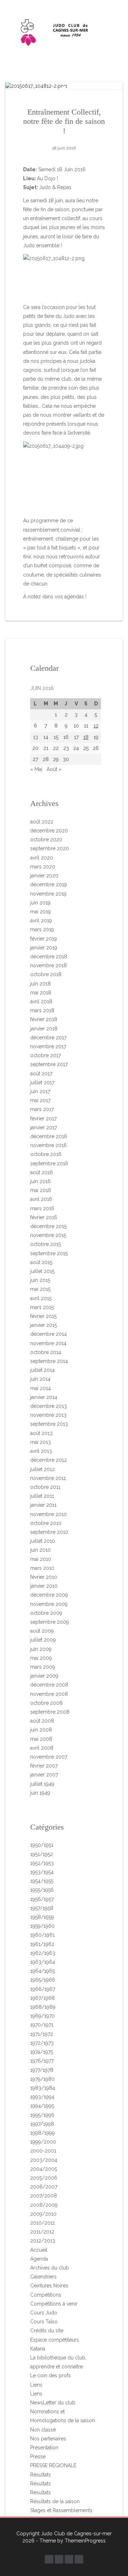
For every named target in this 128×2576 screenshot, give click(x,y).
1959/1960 (42, 1926)
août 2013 (41, 1433)
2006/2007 (44, 2187)
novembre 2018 (49, 965)
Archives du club (50, 2268)
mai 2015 (40, 1289)
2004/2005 (44, 2169)
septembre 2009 (50, 1622)
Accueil (39, 2250)
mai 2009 (41, 1658)
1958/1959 (42, 1917)
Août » (54, 769)
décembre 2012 (49, 1460)
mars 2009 (43, 1667)
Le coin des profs (50, 2375)
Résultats (41, 2475)
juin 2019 (40, 903)
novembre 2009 (49, 1604)
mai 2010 (41, 1559)
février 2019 (44, 939)
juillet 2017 (42, 1082)
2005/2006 (44, 2178)
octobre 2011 (45, 1487)
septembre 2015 (49, 1253)
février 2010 (44, 1577)
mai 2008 (41, 1739)
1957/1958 (42, 1908)
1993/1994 (42, 2097)
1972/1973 (42, 2043)
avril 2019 (41, 921)
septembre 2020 (50, 848)
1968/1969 (43, 2007)
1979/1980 (42, 2079)
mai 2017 (40, 1100)
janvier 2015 (44, 1325)
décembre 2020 (49, 831)
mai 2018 (41, 993)
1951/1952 (42, 1854)
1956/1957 (42, 1899)
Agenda (39, 2259)
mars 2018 (42, 1010)
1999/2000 (43, 2142)
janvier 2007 (44, 1775)
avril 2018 (41, 1002)
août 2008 (42, 1721)
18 (86, 737)
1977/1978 (42, 2070)
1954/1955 (42, 1881)
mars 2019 (42, 929)
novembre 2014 (48, 1343)
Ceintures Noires (49, 2286)
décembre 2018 (49, 957)
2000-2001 (43, 2151)
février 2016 (44, 1217)
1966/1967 (43, 1989)
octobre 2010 (46, 1523)
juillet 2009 (43, 1640)
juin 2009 (41, 1649)
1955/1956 (42, 1890)
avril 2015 (41, 1298)
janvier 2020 (44, 876)
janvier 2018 (44, 1029)
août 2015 (41, 1262)
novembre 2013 (48, 1415)
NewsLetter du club (53, 2403)
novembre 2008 (49, 1694)
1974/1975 (42, 2052)
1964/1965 (42, 1971)
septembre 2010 (49, 1532)
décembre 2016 (49, 1136)
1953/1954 (42, 1872)
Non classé (43, 2430)
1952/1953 (42, 1863)
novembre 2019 (48, 894)
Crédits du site (47, 2331)
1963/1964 (43, 1962)
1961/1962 (42, 1944)
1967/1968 (42, 1998)
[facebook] (49, 2559)
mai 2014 (41, 1388)
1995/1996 (42, 2115)
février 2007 (44, 1766)
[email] (69, 2559)
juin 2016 (41, 1181)
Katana (38, 2349)
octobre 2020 (46, 840)
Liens (36, 2385)
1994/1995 (42, 2106)
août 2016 (42, 1172)
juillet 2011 (42, 1496)
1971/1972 (42, 2034)
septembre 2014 (49, 1361)
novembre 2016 (49, 1145)
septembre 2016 (49, 1163)
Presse (38, 2456)
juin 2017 (40, 1091)
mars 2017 (42, 1109)
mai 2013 (41, 1442)
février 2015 (43, 1316)
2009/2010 (43, 2214)
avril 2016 (41, 1199)
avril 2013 (41, 1451)
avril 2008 (42, 1748)
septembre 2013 (49, 1424)
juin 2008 (41, 1730)
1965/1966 (43, 1980)
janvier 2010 (44, 1586)
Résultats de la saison (55, 2501)
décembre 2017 (48, 1038)
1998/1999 (42, 2133)
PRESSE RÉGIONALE (53, 2465)
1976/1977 (42, 2061)
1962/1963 (43, 1953)
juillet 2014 (42, 1370)
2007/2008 (44, 2196)
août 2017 (41, 1074)
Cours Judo (44, 2313)
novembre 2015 (48, 1235)
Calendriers (43, 2277)
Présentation (44, 2448)
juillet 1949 (42, 1784)
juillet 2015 (42, 1271)
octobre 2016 (46, 1154)
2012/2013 (43, 2241)
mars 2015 (42, 1307)
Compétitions (46, 2295)
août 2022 (42, 822)
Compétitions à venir (54, 2304)
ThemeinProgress (85, 2541)
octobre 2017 (46, 1055)
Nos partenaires (48, 2439)
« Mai (36, 769)
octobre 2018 (46, 974)
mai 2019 (41, 912)
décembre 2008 (49, 1685)
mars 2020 (43, 867)
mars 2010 (42, 1568)
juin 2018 (41, 984)
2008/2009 (44, 2205)
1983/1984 (43, 2088)
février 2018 (44, 1019)
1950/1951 (42, 1845)
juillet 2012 (42, 1469)
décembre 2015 (48, 1226)
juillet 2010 (43, 1541)
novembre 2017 (48, 1046)
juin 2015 (40, 1280)
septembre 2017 (49, 1064)
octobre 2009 (46, 1613)
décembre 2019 (49, 884)
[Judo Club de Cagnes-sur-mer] (64, 31)
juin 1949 (40, 1793)
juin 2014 (40, 1379)
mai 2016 (41, 1190)
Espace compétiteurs (55, 2340)
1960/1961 (42, 1935)
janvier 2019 (44, 948)
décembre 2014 (49, 1334)
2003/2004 (44, 2160)
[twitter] (59, 2559)
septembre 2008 (50, 1712)
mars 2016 (42, 1208)
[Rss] (79, 2559)
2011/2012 (42, 2232)
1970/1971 (42, 2025)
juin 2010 (41, 1550)
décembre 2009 (49, 1595)
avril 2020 (42, 858)
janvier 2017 (44, 1127)
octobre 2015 (46, 1244)
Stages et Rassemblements (61, 2510)
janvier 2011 (43, 1505)
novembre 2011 (48, 1478)
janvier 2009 (44, 1676)
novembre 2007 (49, 1757)
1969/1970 (42, 2016)
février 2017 (43, 1119)
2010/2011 (42, 2223)
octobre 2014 (46, 1352)
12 (96, 726)
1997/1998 (42, 2124)
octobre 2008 (46, 1703)
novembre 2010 (49, 1514)
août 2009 (42, 1631)
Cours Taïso (44, 2322)
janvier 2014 (44, 1397)
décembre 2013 (49, 1406)
